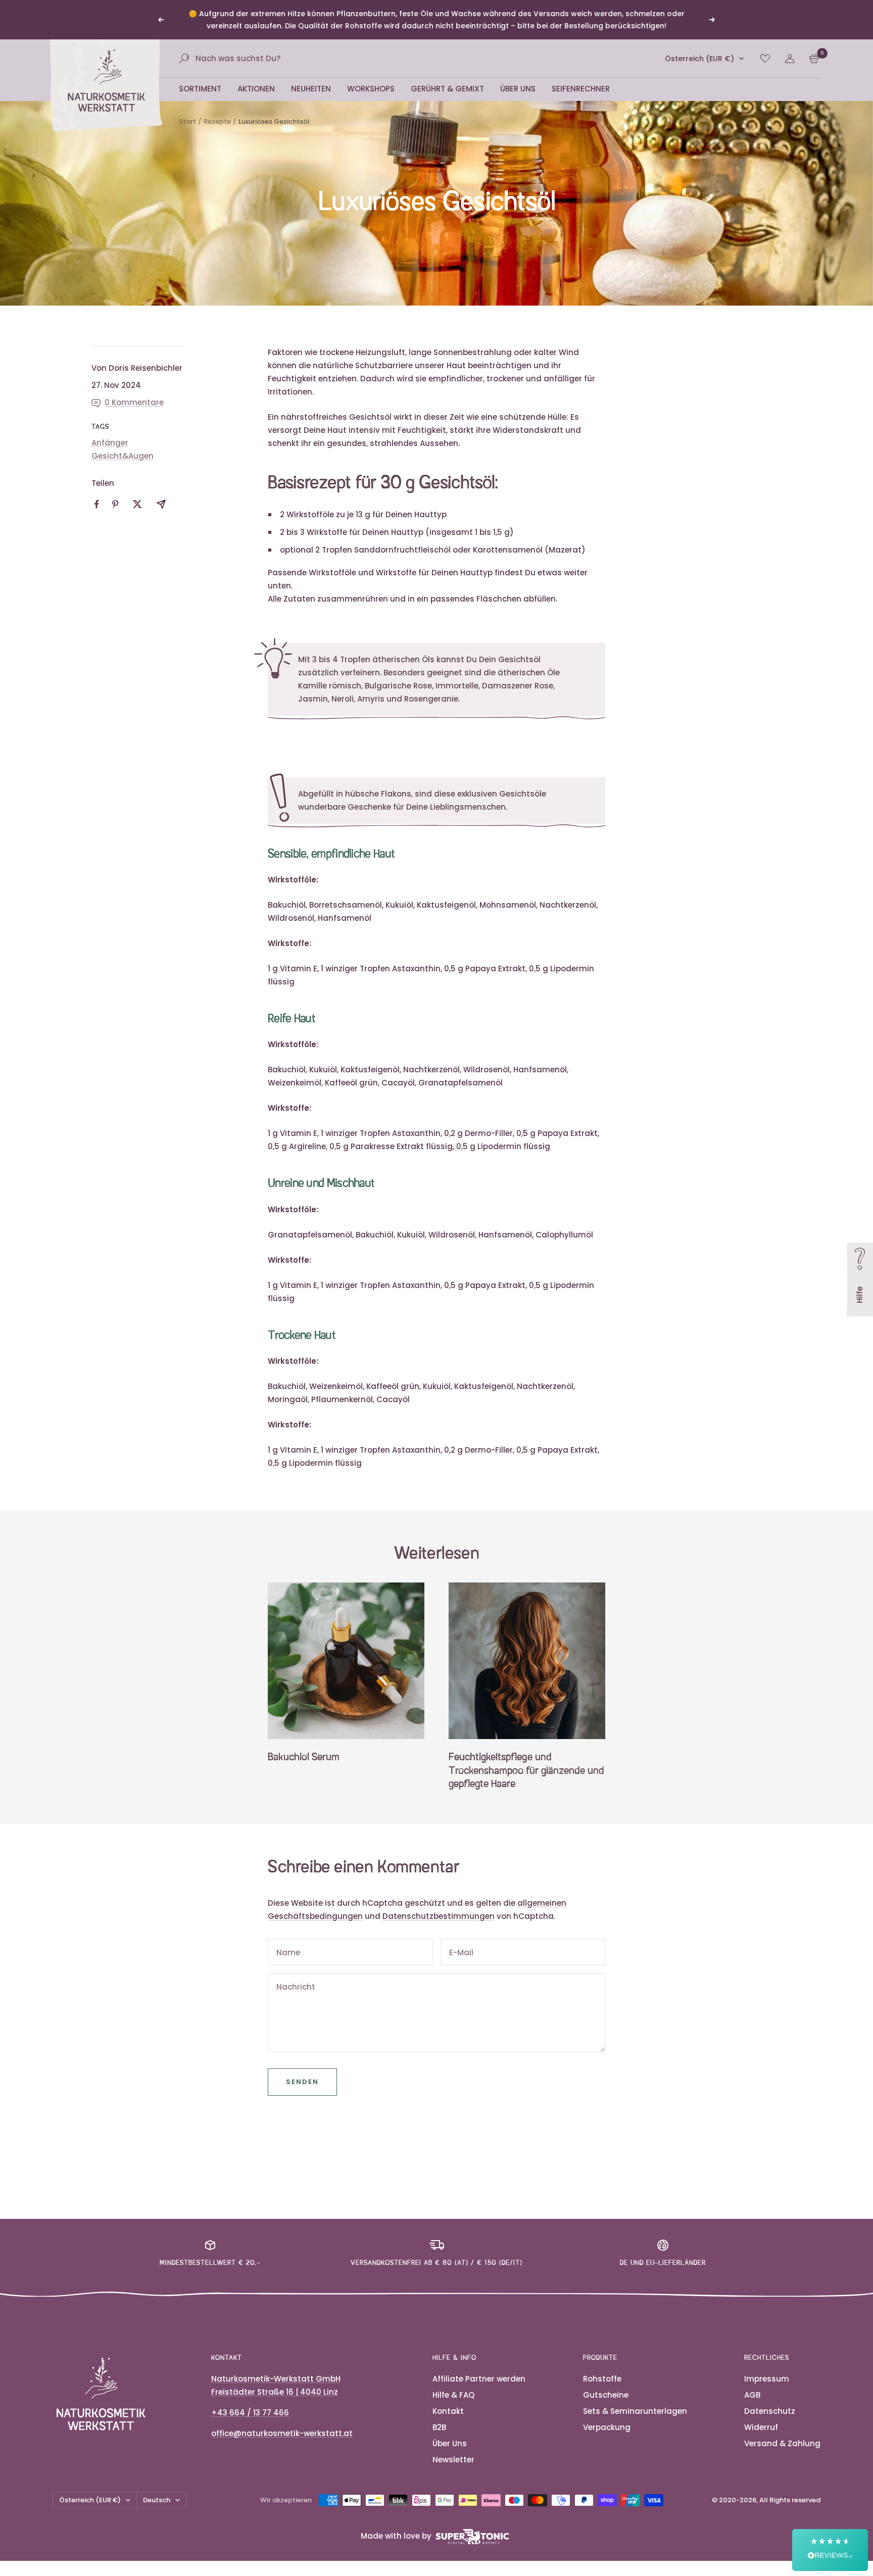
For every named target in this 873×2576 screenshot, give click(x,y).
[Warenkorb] (814, 58)
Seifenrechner (581, 89)
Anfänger (110, 443)
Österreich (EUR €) (699, 59)
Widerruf (761, 2427)
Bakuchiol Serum (304, 1758)
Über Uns (518, 89)
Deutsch (157, 2500)
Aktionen (256, 89)
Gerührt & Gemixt (447, 89)
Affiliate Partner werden (479, 2379)
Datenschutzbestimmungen (439, 1916)
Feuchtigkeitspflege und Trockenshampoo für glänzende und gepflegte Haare (526, 1771)
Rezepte (217, 121)
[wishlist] (765, 58)
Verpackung (607, 2427)
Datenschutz (770, 2411)
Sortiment (200, 89)
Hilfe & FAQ (453, 2395)
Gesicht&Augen (123, 456)
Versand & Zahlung (782, 2443)
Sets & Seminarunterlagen (635, 2411)
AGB (752, 2395)
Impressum (767, 2379)
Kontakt (448, 2411)
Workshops (371, 89)
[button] (830, 2550)
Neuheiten (311, 89)
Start (187, 121)
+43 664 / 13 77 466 (250, 2413)
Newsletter (453, 2460)
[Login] (790, 59)
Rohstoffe (602, 2379)
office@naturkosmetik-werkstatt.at (282, 2433)
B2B (439, 2427)
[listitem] (97, 504)
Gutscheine (606, 2395)
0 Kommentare (134, 402)
